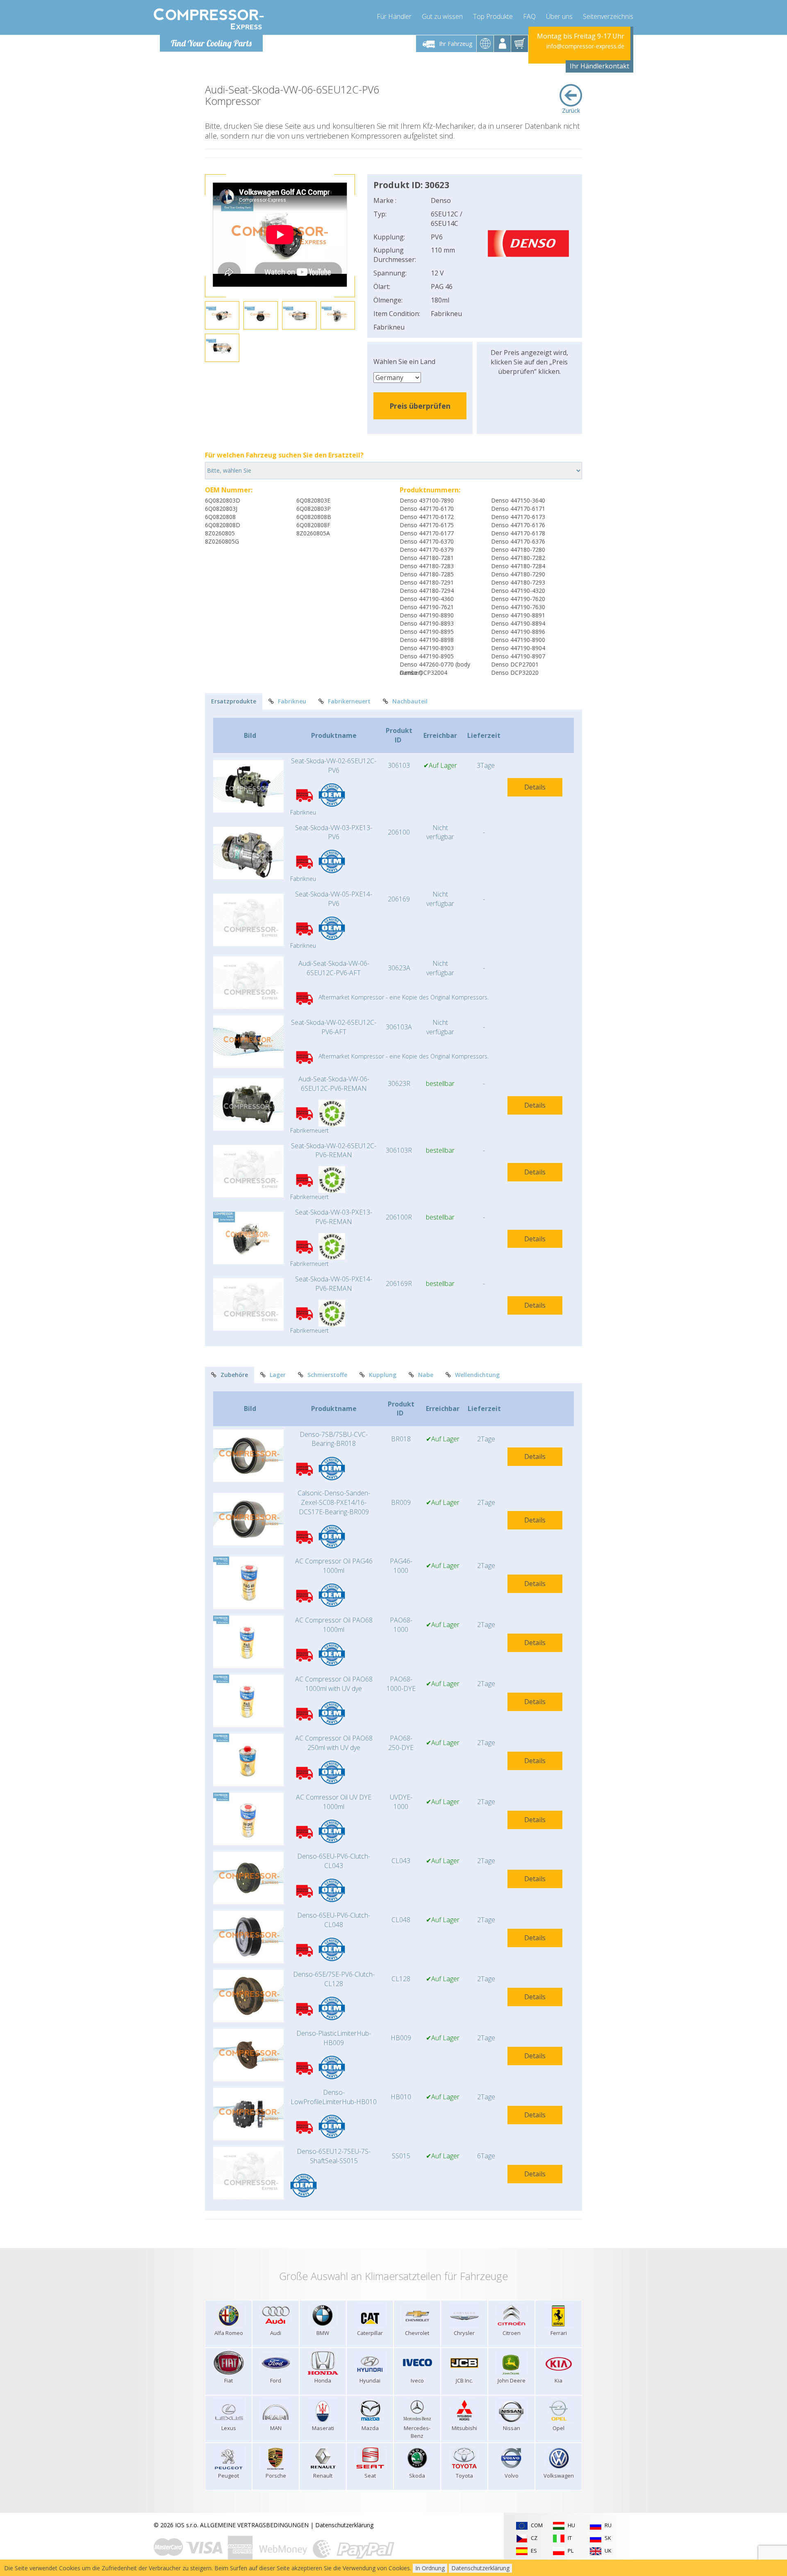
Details (535, 787)
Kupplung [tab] (383, 1375)
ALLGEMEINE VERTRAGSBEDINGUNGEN (254, 2525)
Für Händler (394, 16)
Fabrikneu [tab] (292, 701)
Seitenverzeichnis (608, 16)
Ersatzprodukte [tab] (234, 701)
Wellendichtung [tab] (477, 1375)
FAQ (529, 16)
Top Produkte (493, 16)
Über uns (559, 16)
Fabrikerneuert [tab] (349, 701)
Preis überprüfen (420, 406)
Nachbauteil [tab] (410, 701)
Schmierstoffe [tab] (327, 1375)
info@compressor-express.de (585, 46)
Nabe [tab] (426, 1375)
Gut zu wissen (442, 16)
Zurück (571, 110)
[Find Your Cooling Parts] (209, 19)
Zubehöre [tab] (234, 1375)
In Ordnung (430, 2568)
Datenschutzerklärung (344, 2525)
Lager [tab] (278, 1375)
